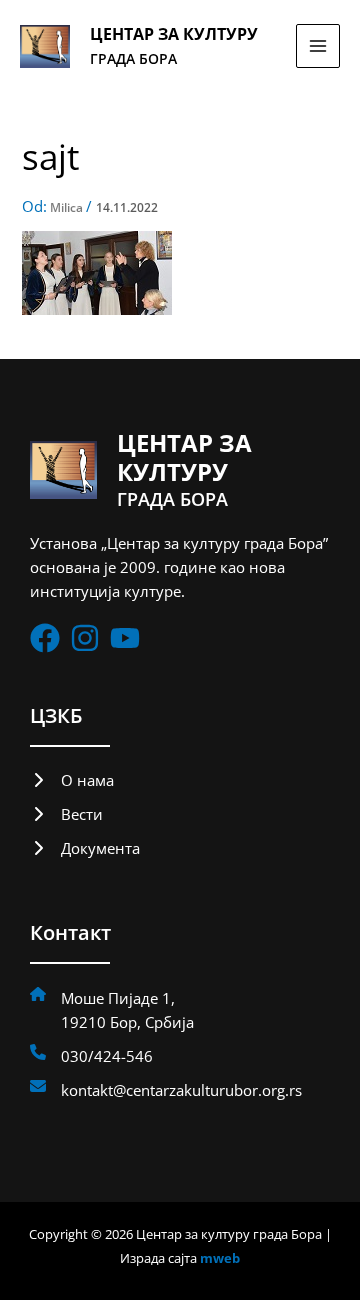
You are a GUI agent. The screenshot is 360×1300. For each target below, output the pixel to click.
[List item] (45, 638)
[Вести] (66, 814)
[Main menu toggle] (318, 46)
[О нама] (72, 780)
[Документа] (85, 848)
